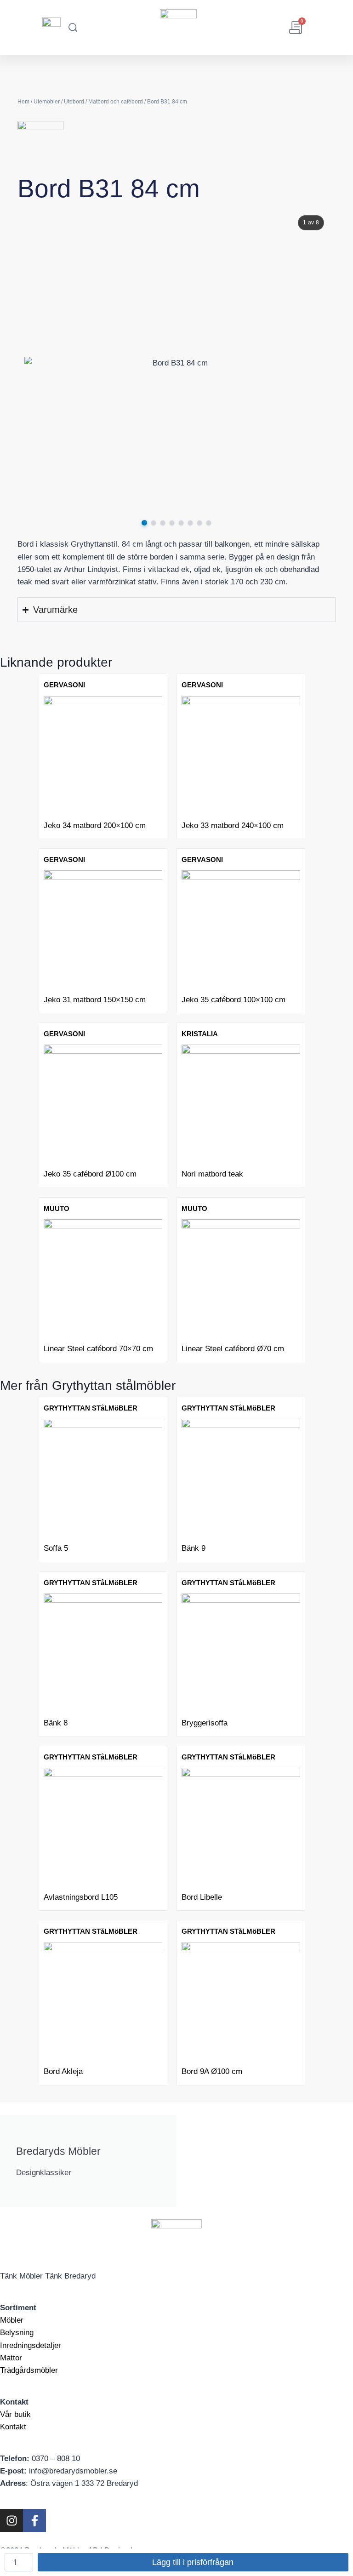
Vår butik (15, 2414)
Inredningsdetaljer (31, 2345)
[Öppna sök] (73, 28)
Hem (23, 102)
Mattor (11, 2358)
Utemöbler (47, 102)
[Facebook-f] (34, 2520)
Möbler (12, 2320)
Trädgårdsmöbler (29, 2370)
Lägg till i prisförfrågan (193, 2562)
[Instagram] (11, 2520)
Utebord (74, 102)
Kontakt (13, 2427)
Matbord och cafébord (116, 102)
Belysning (17, 2333)
